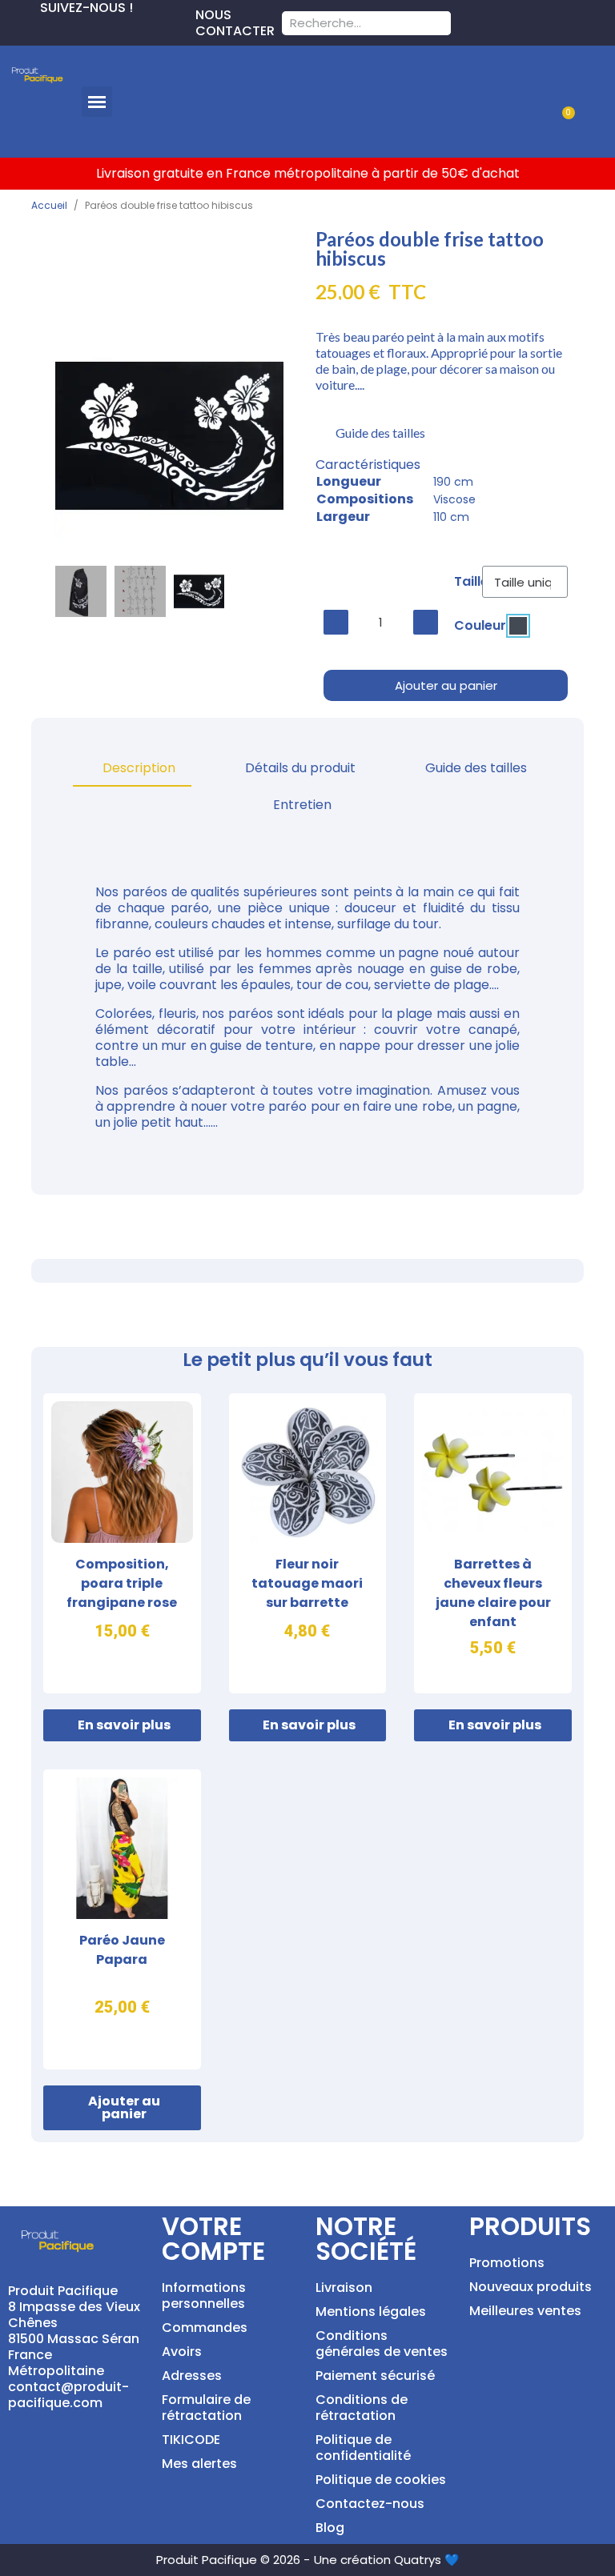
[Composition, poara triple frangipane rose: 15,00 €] (122, 1543)
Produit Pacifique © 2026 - (233, 2560)
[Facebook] (13, 29)
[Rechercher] (439, 23)
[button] (97, 102)
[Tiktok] (90, 29)
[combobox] (346, 23)
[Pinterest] (38, 29)
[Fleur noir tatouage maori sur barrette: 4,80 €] (308, 1543)
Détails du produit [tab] (300, 768)
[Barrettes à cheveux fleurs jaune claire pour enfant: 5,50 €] (493, 1543)
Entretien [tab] (302, 805)
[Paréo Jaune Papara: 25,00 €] (122, 1919)
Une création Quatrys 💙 (387, 2560)
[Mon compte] (581, 82)
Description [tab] (139, 768)
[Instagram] (64, 29)
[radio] (518, 626)
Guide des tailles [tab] (476, 768)
